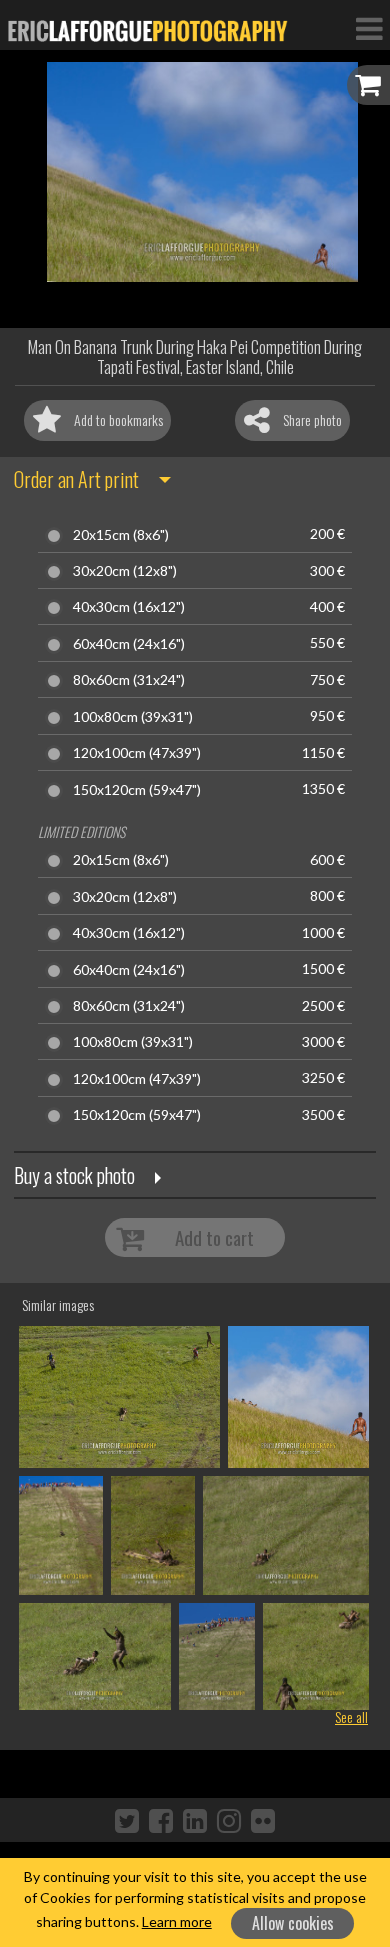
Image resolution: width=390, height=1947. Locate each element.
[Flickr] (263, 1820)
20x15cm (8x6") (121, 535)
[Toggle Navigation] (369, 28)
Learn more (177, 1921)
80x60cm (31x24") (129, 680)
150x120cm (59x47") (137, 790)
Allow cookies (293, 1923)
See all (351, 1716)
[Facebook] (161, 1820)
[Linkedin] (195, 1820)
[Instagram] (229, 1820)
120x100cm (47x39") (137, 753)
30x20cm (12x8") (125, 571)
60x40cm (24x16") (129, 644)
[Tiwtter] (127, 1820)
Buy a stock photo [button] (74, 1175)
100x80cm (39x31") (133, 717)
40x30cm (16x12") (129, 607)
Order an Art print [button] (76, 479)
